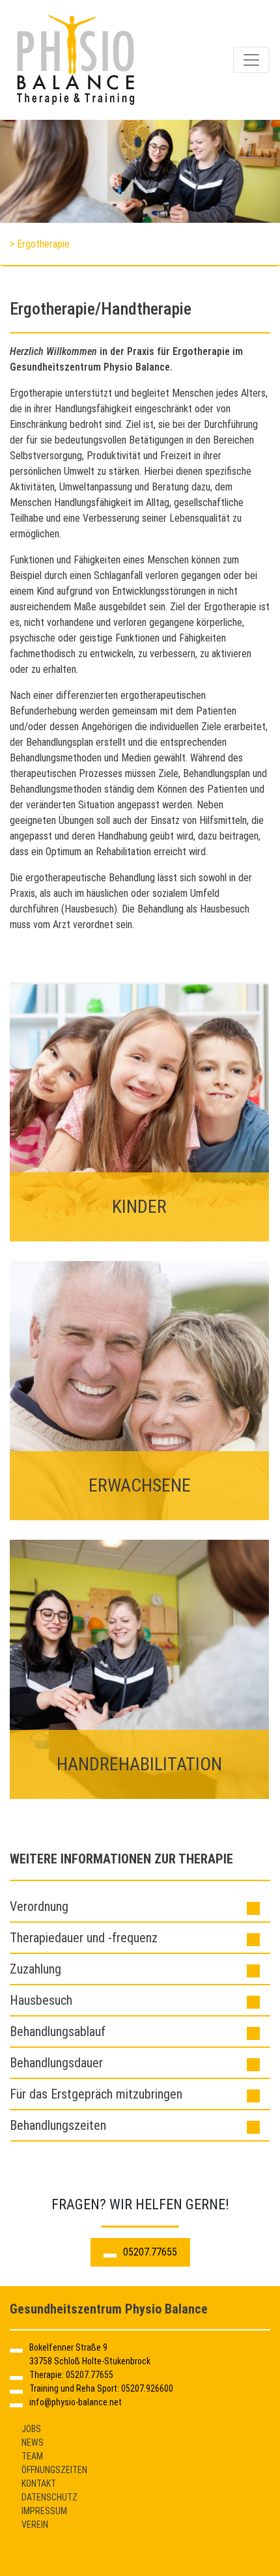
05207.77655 (150, 2252)
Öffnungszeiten (54, 2470)
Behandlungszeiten (58, 2125)
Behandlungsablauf (58, 2031)
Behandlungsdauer (56, 2063)
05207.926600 (147, 2388)
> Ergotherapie (40, 244)
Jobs (31, 2429)
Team (32, 2456)
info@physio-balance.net (76, 2402)
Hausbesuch (41, 2000)
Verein (35, 2525)
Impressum (44, 2511)
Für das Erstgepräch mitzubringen (96, 2094)
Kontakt (39, 2484)
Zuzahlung (35, 1969)
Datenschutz (49, 2497)
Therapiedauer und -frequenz (84, 1938)
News (33, 2442)
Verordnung (39, 1906)
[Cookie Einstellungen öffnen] (23, 2559)
